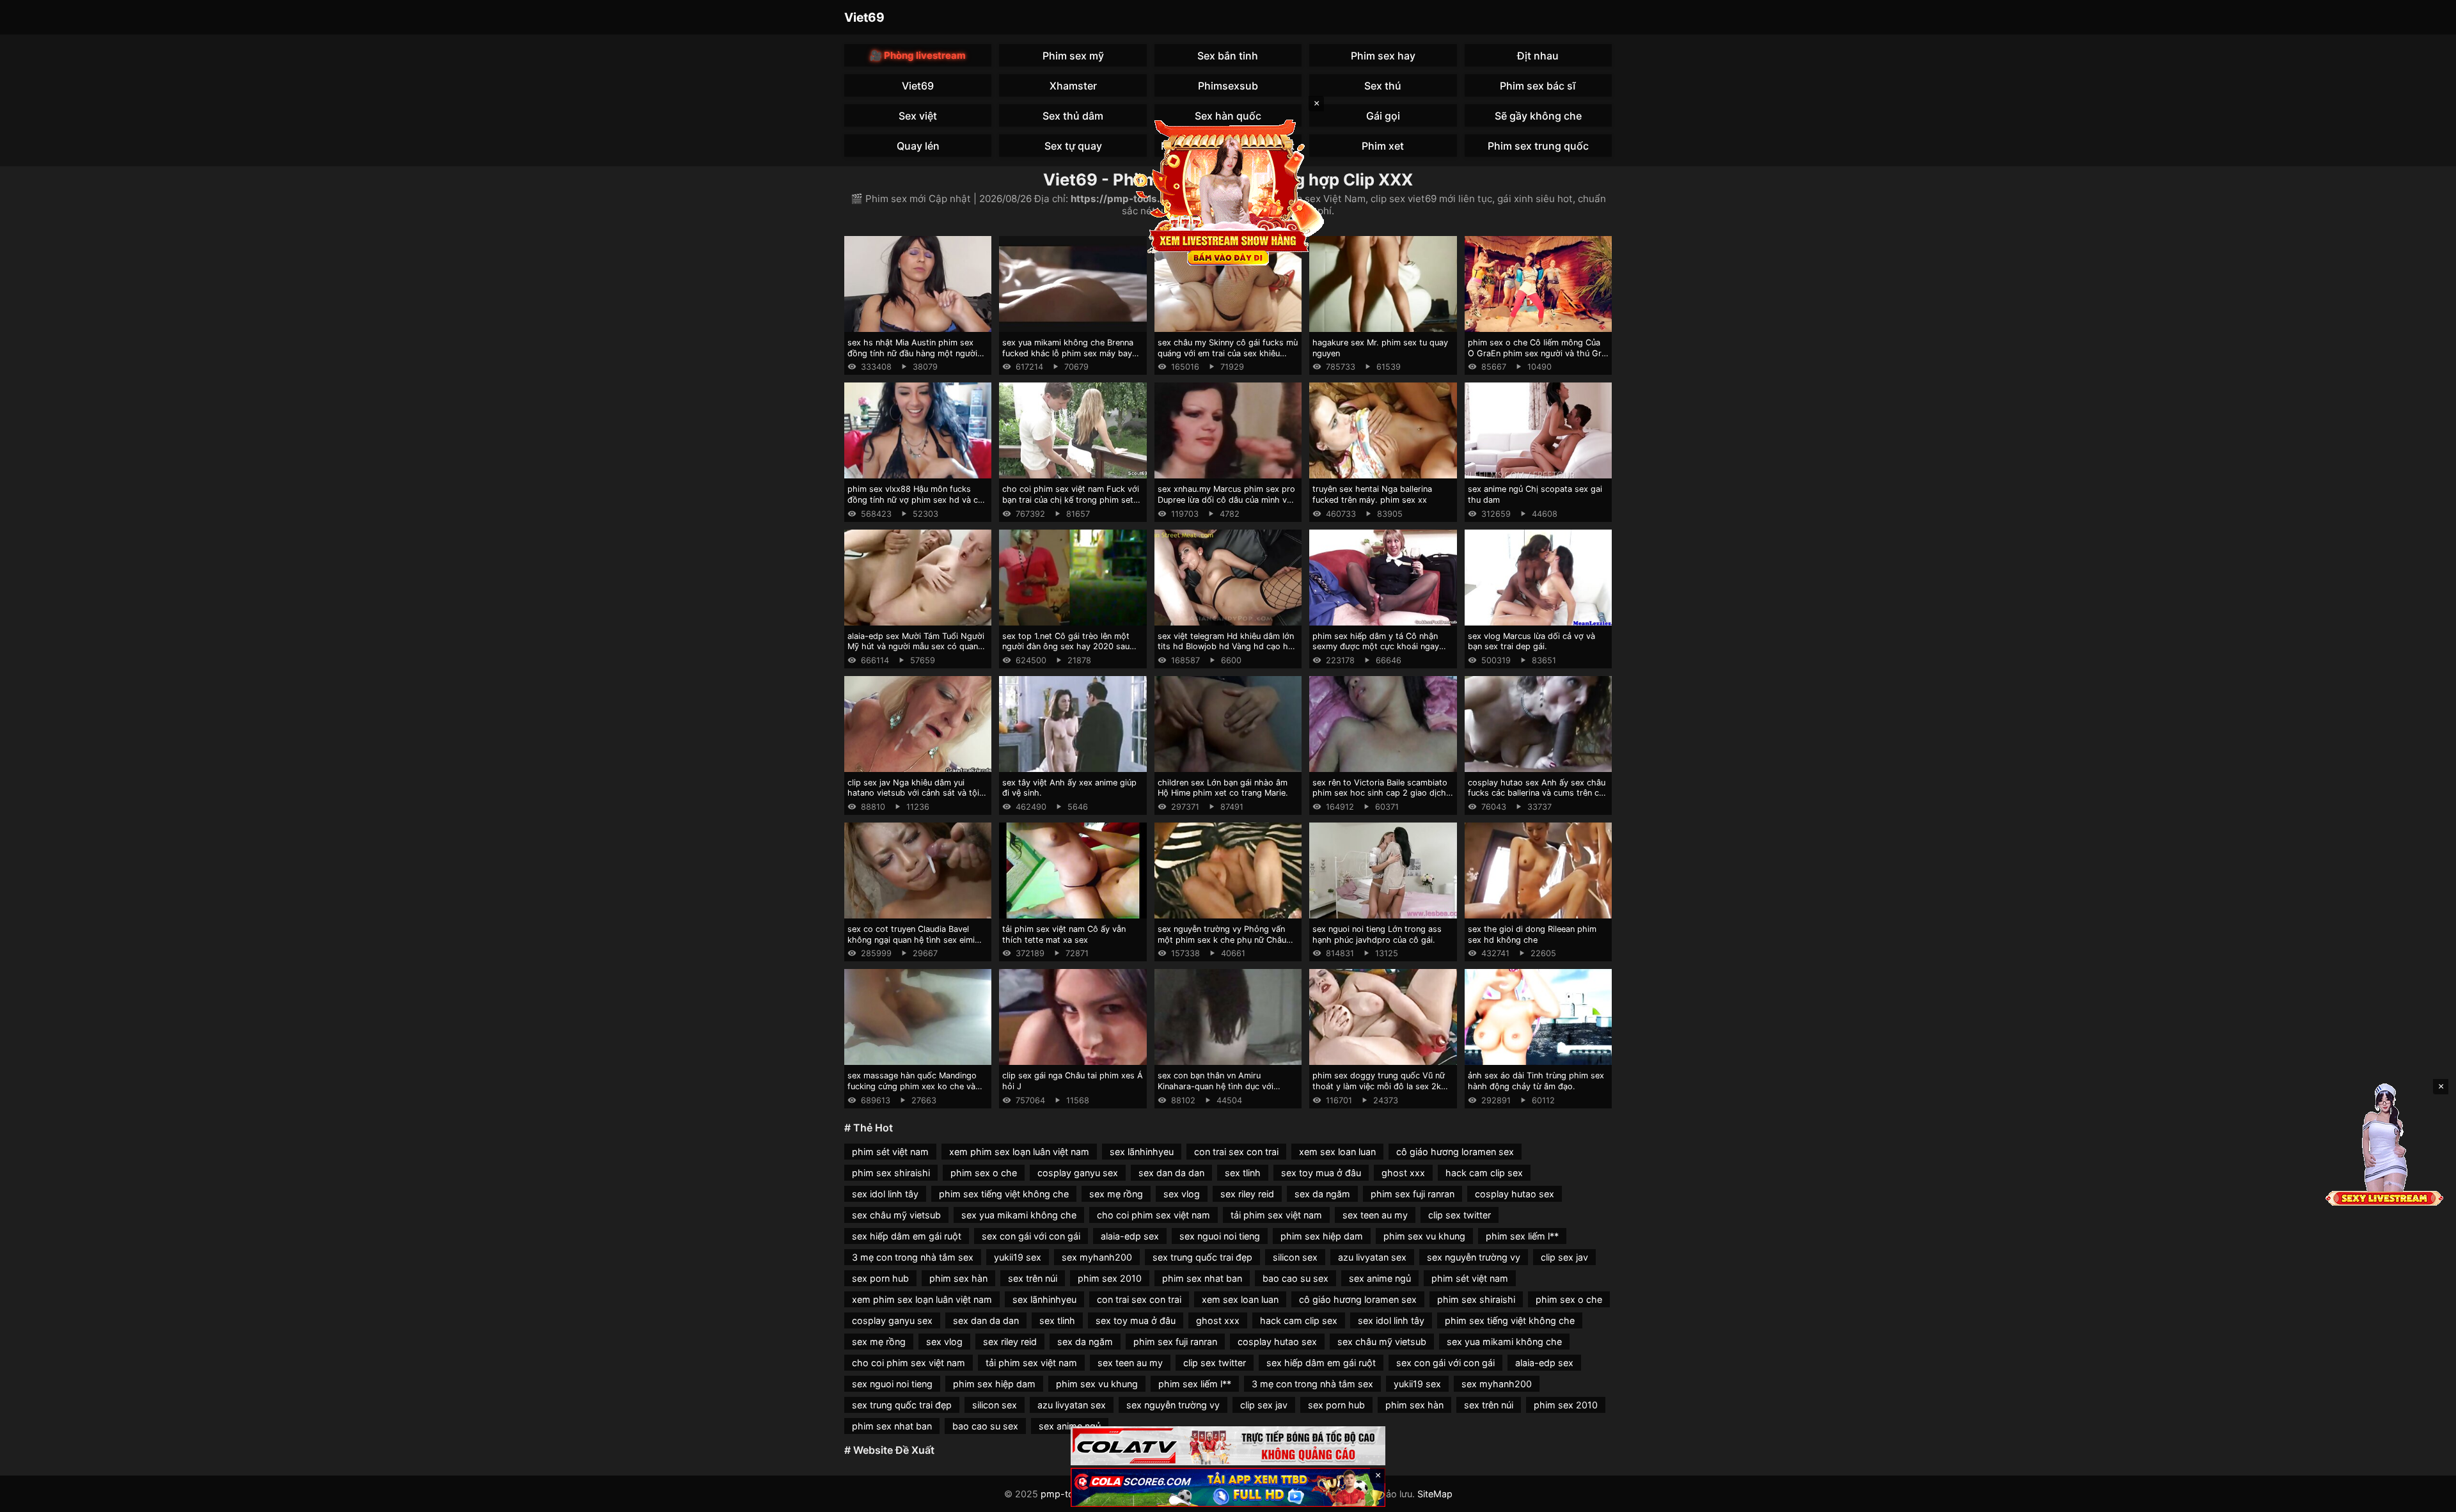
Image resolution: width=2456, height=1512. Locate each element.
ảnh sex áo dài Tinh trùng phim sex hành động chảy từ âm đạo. (1536, 1081)
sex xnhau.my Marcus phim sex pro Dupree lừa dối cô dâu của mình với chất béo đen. (1226, 500)
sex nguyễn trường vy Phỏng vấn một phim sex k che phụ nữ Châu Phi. (1222, 940)
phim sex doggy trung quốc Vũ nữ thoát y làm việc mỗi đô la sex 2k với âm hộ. (1379, 1086)
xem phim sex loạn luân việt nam (1019, 1152)
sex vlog (1182, 1194)
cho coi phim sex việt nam (1153, 1215)
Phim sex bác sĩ (1538, 86)
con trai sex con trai (1236, 1152)
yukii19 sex (1018, 1257)
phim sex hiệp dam (1322, 1236)
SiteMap (1435, 1494)
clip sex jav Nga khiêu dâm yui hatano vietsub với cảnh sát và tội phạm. (913, 793)
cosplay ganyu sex (1078, 1173)
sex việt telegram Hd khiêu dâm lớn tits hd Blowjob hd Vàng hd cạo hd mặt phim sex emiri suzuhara (1226, 647)
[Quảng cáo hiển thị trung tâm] (1228, 192)
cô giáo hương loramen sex (1455, 1152)
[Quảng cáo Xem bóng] (1228, 1446)
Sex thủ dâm (1073, 116)
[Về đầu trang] (2428, 1497)
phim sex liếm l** (1522, 1236)
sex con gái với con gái (1031, 1236)
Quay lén (918, 146)
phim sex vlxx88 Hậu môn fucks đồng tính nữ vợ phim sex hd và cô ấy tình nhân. (915, 500)
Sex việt (918, 116)
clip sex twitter (1460, 1215)
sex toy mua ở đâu (1321, 1173)
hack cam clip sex (1484, 1173)
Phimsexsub (1228, 86)
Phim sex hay (1383, 56)
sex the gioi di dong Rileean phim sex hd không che (1532, 934)
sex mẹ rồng (1116, 1194)
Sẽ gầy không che (1538, 116)
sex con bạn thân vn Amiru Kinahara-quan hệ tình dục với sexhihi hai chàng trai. (1216, 1086)
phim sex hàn (958, 1278)
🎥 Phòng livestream (918, 55)
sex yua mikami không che (1019, 1215)
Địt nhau (1538, 56)
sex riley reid (1247, 1194)
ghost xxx (1403, 1173)
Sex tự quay (1073, 146)
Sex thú (1383, 86)
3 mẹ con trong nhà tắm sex (913, 1257)
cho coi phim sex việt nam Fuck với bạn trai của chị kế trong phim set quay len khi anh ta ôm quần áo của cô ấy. (1071, 505)
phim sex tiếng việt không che (1004, 1194)
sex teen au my (1375, 1215)
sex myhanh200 (1097, 1257)
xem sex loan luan (1337, 1152)
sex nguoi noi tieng (1220, 1236)
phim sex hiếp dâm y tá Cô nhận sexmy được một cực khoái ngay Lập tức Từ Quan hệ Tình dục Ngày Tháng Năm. (1380, 652)
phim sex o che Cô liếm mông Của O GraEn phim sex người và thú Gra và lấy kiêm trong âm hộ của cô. (1537, 353)
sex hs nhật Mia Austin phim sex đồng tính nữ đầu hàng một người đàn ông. (912, 353)
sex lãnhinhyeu (1142, 1152)
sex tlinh (1243, 1173)
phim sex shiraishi (891, 1173)
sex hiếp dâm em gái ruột (907, 1236)
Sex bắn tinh (1228, 56)
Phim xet (1383, 146)
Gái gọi (1383, 116)
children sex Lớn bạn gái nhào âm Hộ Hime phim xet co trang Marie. (1223, 788)
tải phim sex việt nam (1276, 1215)
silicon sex (1295, 1257)
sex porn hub (880, 1278)
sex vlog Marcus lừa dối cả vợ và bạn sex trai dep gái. (1531, 642)
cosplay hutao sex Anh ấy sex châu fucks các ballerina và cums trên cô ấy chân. (1537, 793)
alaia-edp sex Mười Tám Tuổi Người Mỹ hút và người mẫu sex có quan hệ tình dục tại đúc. (916, 647)
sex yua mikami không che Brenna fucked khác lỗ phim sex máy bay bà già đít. (1068, 353)
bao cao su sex (1295, 1278)
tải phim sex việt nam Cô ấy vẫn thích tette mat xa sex (1064, 934)
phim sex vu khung (1424, 1236)
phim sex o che (984, 1173)
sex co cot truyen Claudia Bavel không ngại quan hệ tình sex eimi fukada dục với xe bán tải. (911, 940)
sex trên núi (1033, 1278)
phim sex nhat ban (1202, 1278)
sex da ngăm (1322, 1194)
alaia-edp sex (1130, 1236)
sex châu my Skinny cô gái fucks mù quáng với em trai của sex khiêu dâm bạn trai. (1228, 353)
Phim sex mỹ (1073, 56)
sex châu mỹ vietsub (896, 1215)
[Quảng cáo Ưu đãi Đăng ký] (1228, 1487)
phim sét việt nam (890, 1152)
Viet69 (864, 17)
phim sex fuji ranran (1413, 1194)
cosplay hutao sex (1515, 1194)
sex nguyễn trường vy (1474, 1257)
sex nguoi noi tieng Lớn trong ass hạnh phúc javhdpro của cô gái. (1377, 934)
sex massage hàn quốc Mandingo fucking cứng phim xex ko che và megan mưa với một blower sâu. (912, 1086)
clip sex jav (1564, 1257)
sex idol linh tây (885, 1194)
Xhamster (1073, 86)
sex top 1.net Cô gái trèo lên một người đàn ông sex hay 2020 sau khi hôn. (1066, 647)
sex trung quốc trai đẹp (1202, 1257)
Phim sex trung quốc (1538, 146)
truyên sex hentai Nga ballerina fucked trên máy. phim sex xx (1372, 494)
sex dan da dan (1171, 1173)
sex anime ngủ (1380, 1278)
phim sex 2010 (1110, 1278)
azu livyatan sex (1372, 1257)
